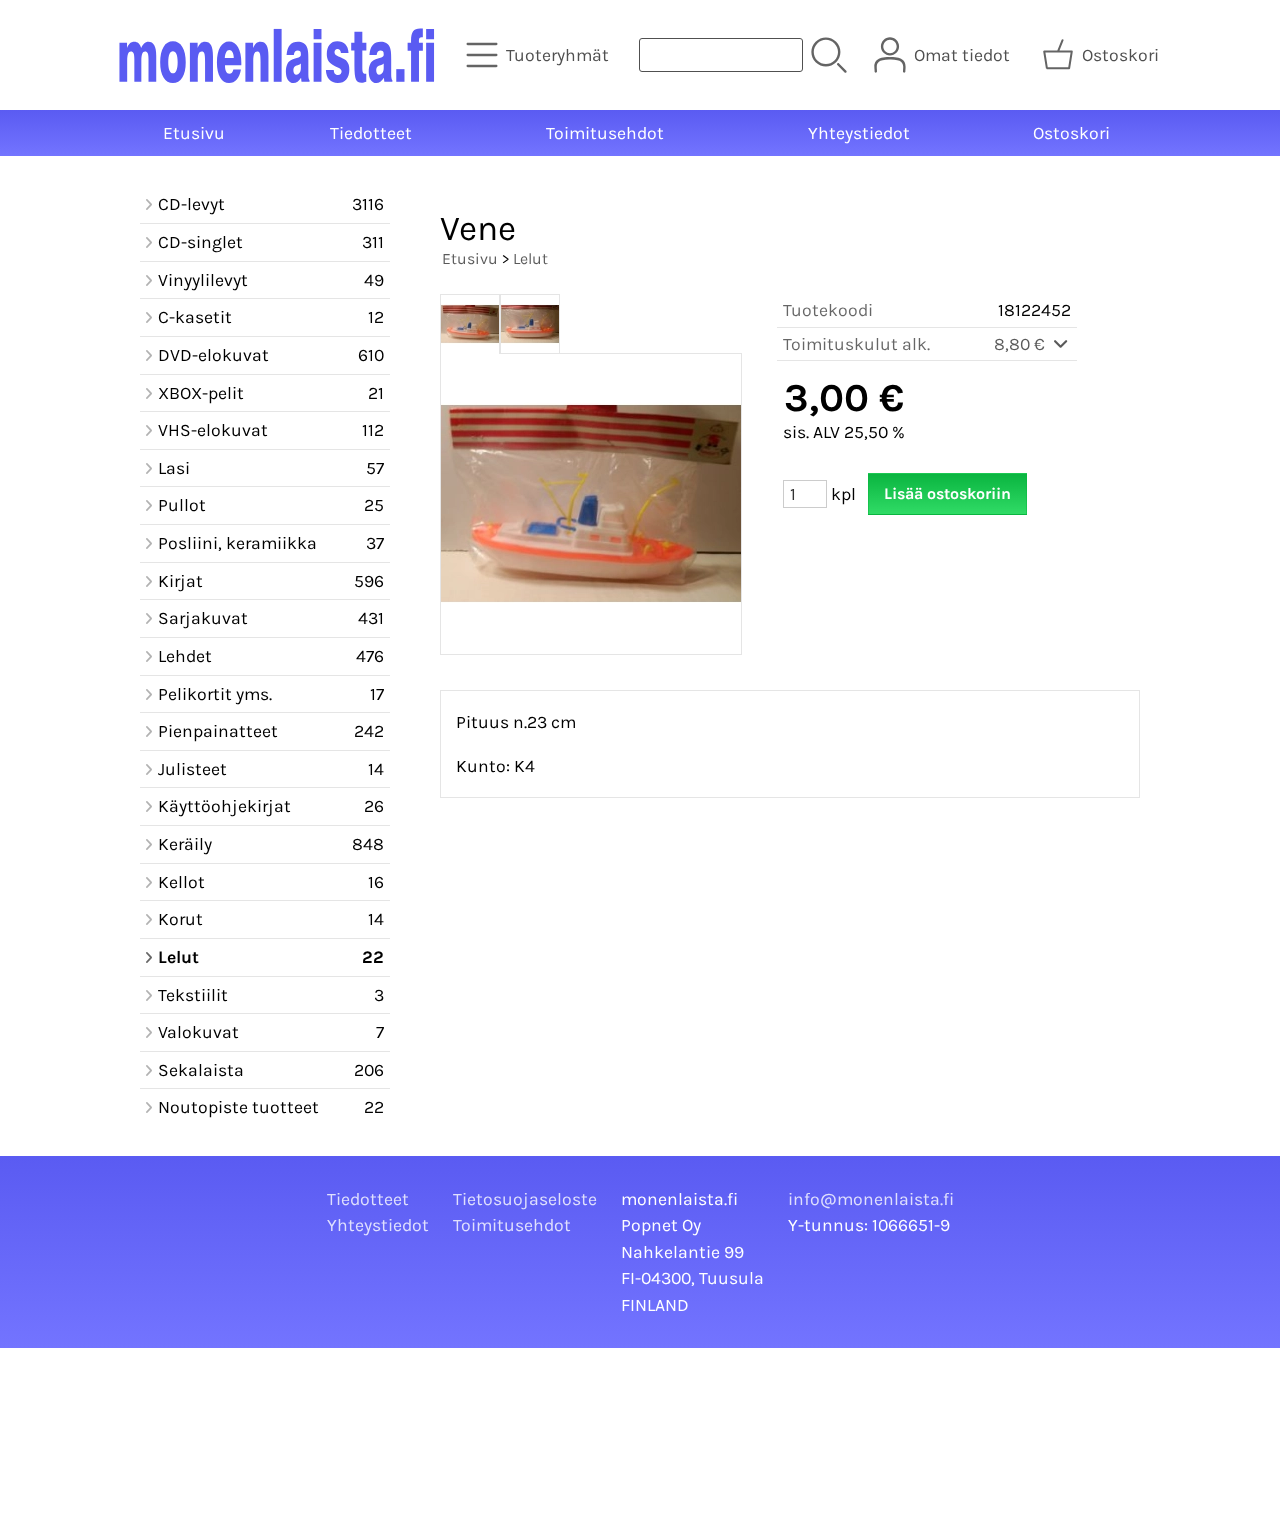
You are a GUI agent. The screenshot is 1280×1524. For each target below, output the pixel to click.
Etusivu (194, 133)
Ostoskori (1071, 133)
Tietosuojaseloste (525, 1199)
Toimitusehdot (605, 133)
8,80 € (1021, 344)
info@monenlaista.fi (871, 1199)
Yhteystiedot (859, 133)
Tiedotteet (371, 133)
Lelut (530, 258)
